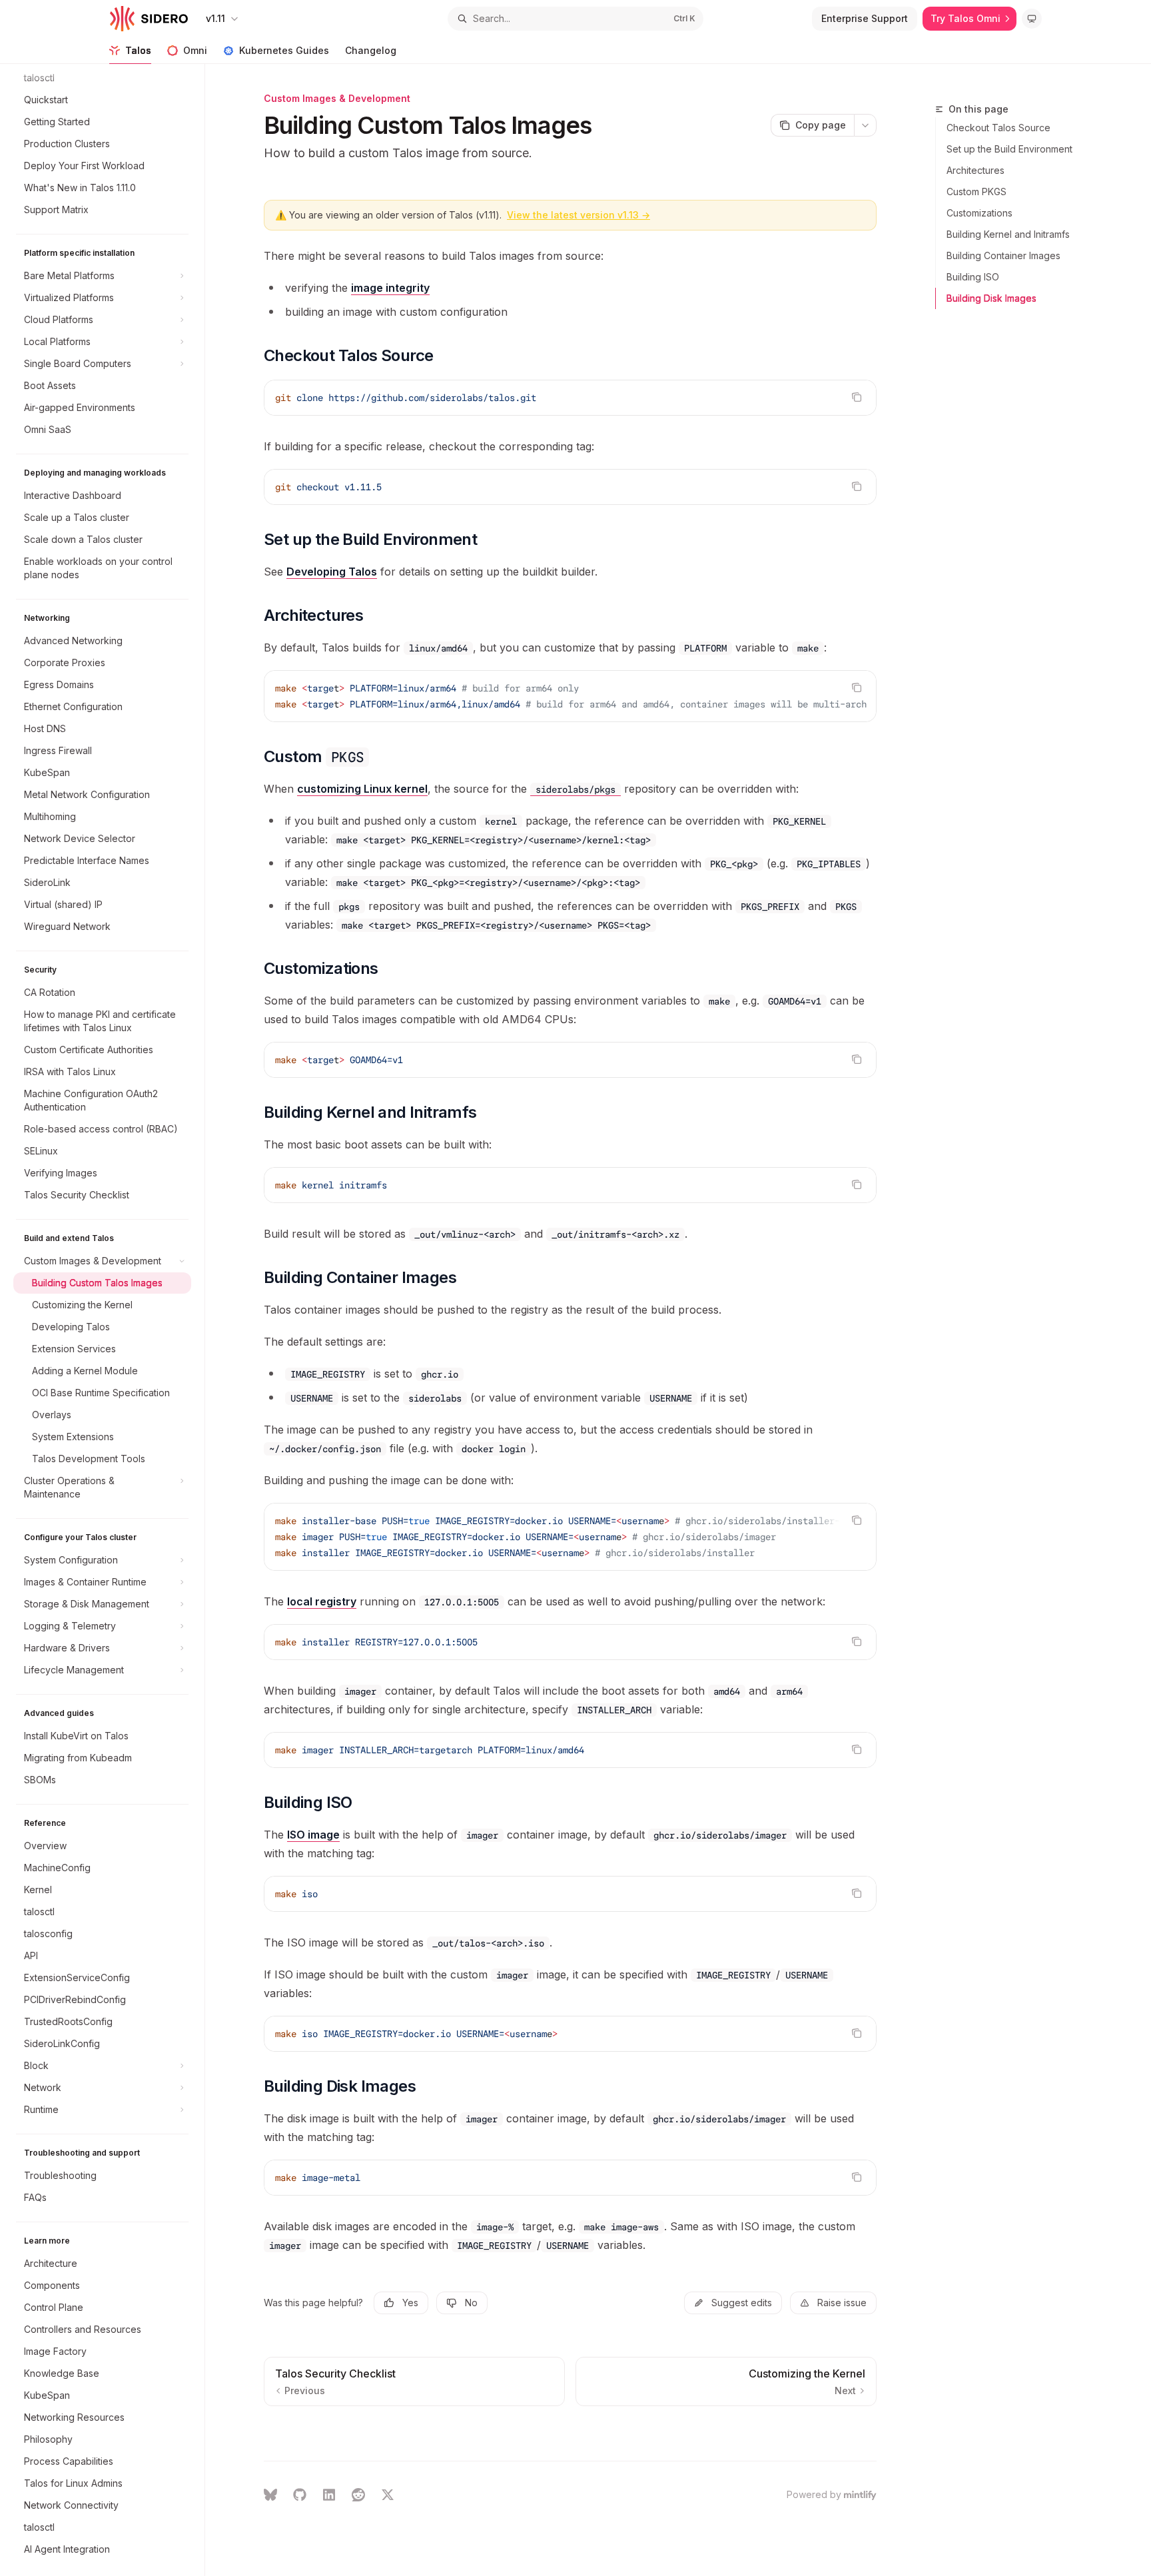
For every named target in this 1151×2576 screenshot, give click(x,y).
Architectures (975, 170)
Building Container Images (1003, 255)
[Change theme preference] (1032, 19)
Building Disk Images (991, 298)
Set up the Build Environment (1009, 149)
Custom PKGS (976, 192)
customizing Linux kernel (362, 789)
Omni (195, 50)
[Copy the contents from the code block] (857, 397)
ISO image (313, 1835)
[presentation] (109, 1320)
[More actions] (865, 125)
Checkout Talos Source (998, 128)
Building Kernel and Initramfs (1008, 234)
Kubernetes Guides (284, 50)
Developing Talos (332, 572)
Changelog (371, 50)
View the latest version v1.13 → (578, 215)
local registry (322, 1601)
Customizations (979, 213)
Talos (138, 50)
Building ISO (973, 277)
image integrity (390, 288)
